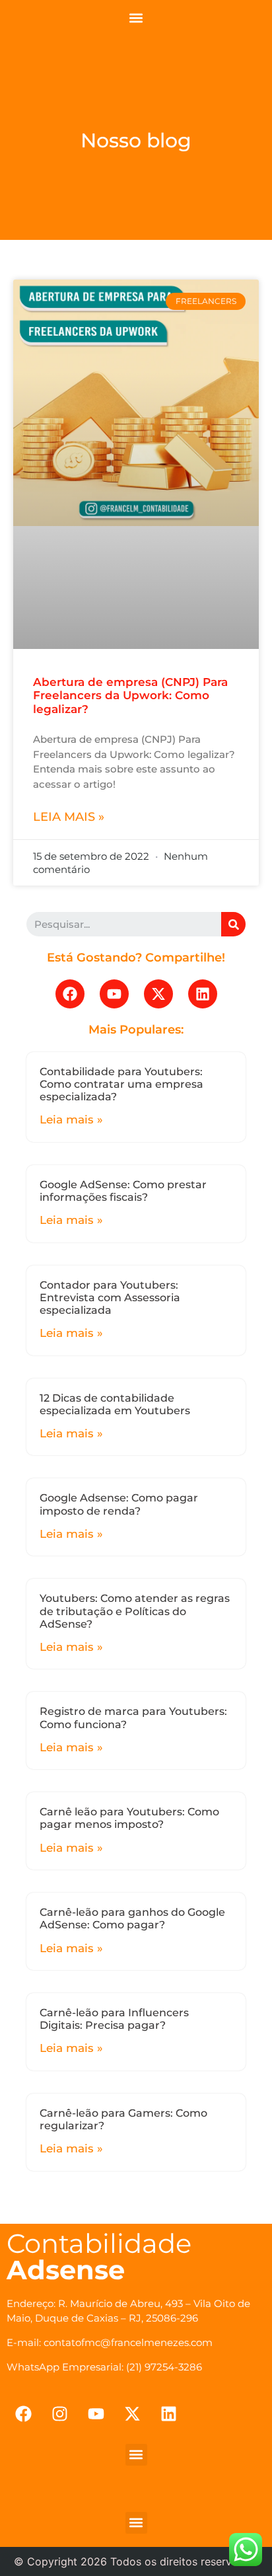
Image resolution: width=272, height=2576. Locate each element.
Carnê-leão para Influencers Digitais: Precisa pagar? (114, 2019)
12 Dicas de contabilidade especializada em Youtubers (115, 1404)
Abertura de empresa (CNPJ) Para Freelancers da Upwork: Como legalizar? (130, 696)
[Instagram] (59, 2414)
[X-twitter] (158, 994)
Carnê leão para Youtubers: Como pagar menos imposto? (129, 1818)
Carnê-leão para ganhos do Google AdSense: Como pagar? (132, 1918)
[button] (136, 18)
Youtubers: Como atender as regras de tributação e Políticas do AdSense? (135, 1611)
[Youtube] (114, 994)
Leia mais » (69, 817)
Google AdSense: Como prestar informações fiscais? (123, 1191)
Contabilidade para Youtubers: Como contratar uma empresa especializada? (121, 1084)
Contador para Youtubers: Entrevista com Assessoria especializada (110, 1298)
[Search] (233, 924)
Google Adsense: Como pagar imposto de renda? (119, 1504)
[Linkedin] (203, 994)
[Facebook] (70, 994)
